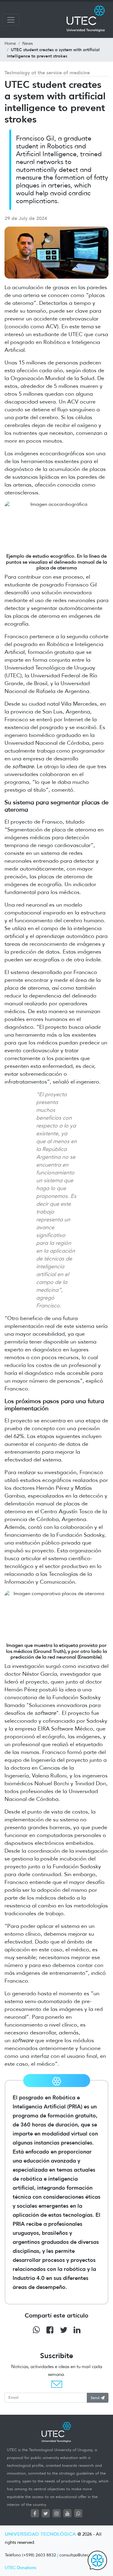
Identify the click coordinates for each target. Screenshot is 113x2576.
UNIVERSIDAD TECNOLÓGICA (40, 2534)
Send (96, 2398)
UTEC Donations (20, 2568)
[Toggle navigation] (11, 20)
